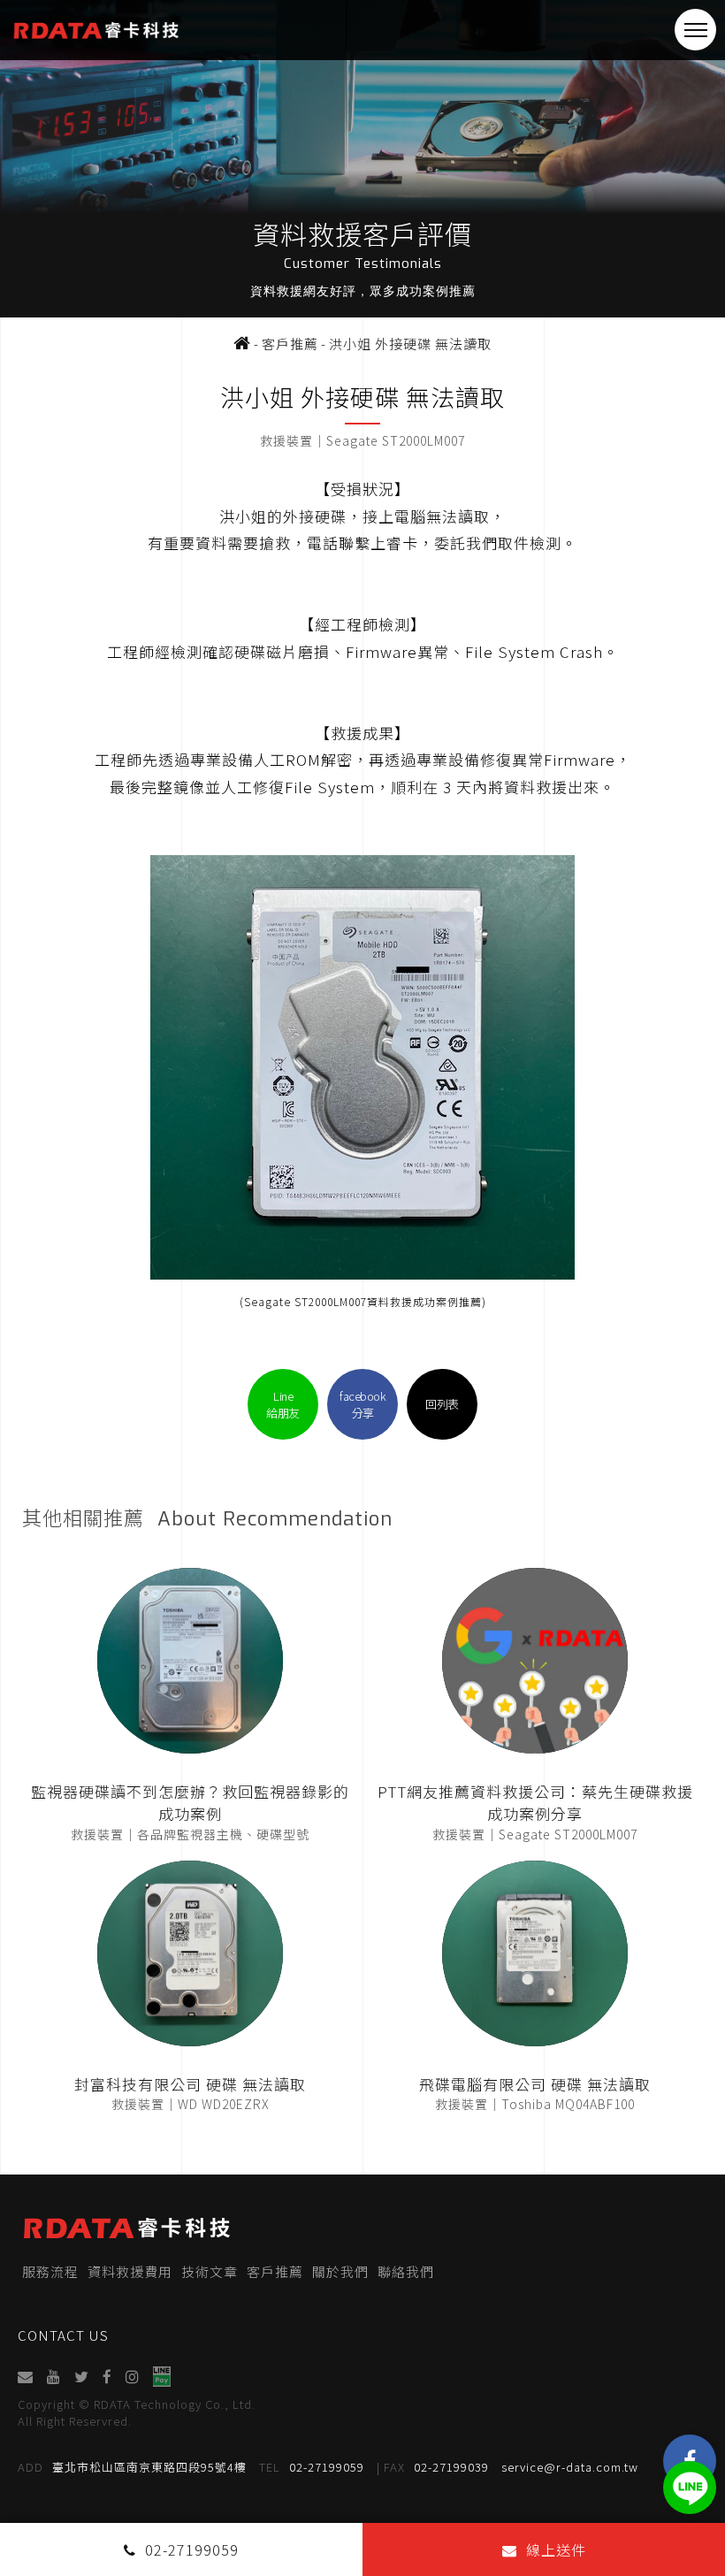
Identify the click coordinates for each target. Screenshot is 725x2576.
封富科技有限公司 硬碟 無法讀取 (190, 2084)
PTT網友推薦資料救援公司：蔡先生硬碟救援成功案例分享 (535, 1803)
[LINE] (690, 2488)
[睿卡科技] (242, 344)
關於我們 (340, 2271)
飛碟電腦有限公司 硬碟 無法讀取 (535, 2084)
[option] (362, 159)
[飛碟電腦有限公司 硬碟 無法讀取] (535, 1953)
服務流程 (50, 2271)
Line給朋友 (283, 1404)
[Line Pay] (162, 2377)
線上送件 (556, 2549)
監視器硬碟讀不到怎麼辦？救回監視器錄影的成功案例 (190, 1803)
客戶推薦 (275, 2271)
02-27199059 (312, 2467)
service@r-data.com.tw (570, 2467)
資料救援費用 (130, 2271)
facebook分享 (362, 1404)
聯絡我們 (406, 2271)
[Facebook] (108, 2377)
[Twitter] (82, 2377)
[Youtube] (54, 2377)
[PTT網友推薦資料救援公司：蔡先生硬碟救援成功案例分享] (535, 1661)
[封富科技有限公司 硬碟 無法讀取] (190, 1953)
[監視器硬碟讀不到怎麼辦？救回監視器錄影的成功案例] (190, 1661)
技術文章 (210, 2271)
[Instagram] (133, 2377)
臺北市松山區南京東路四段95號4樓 (132, 2467)
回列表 (442, 1404)
